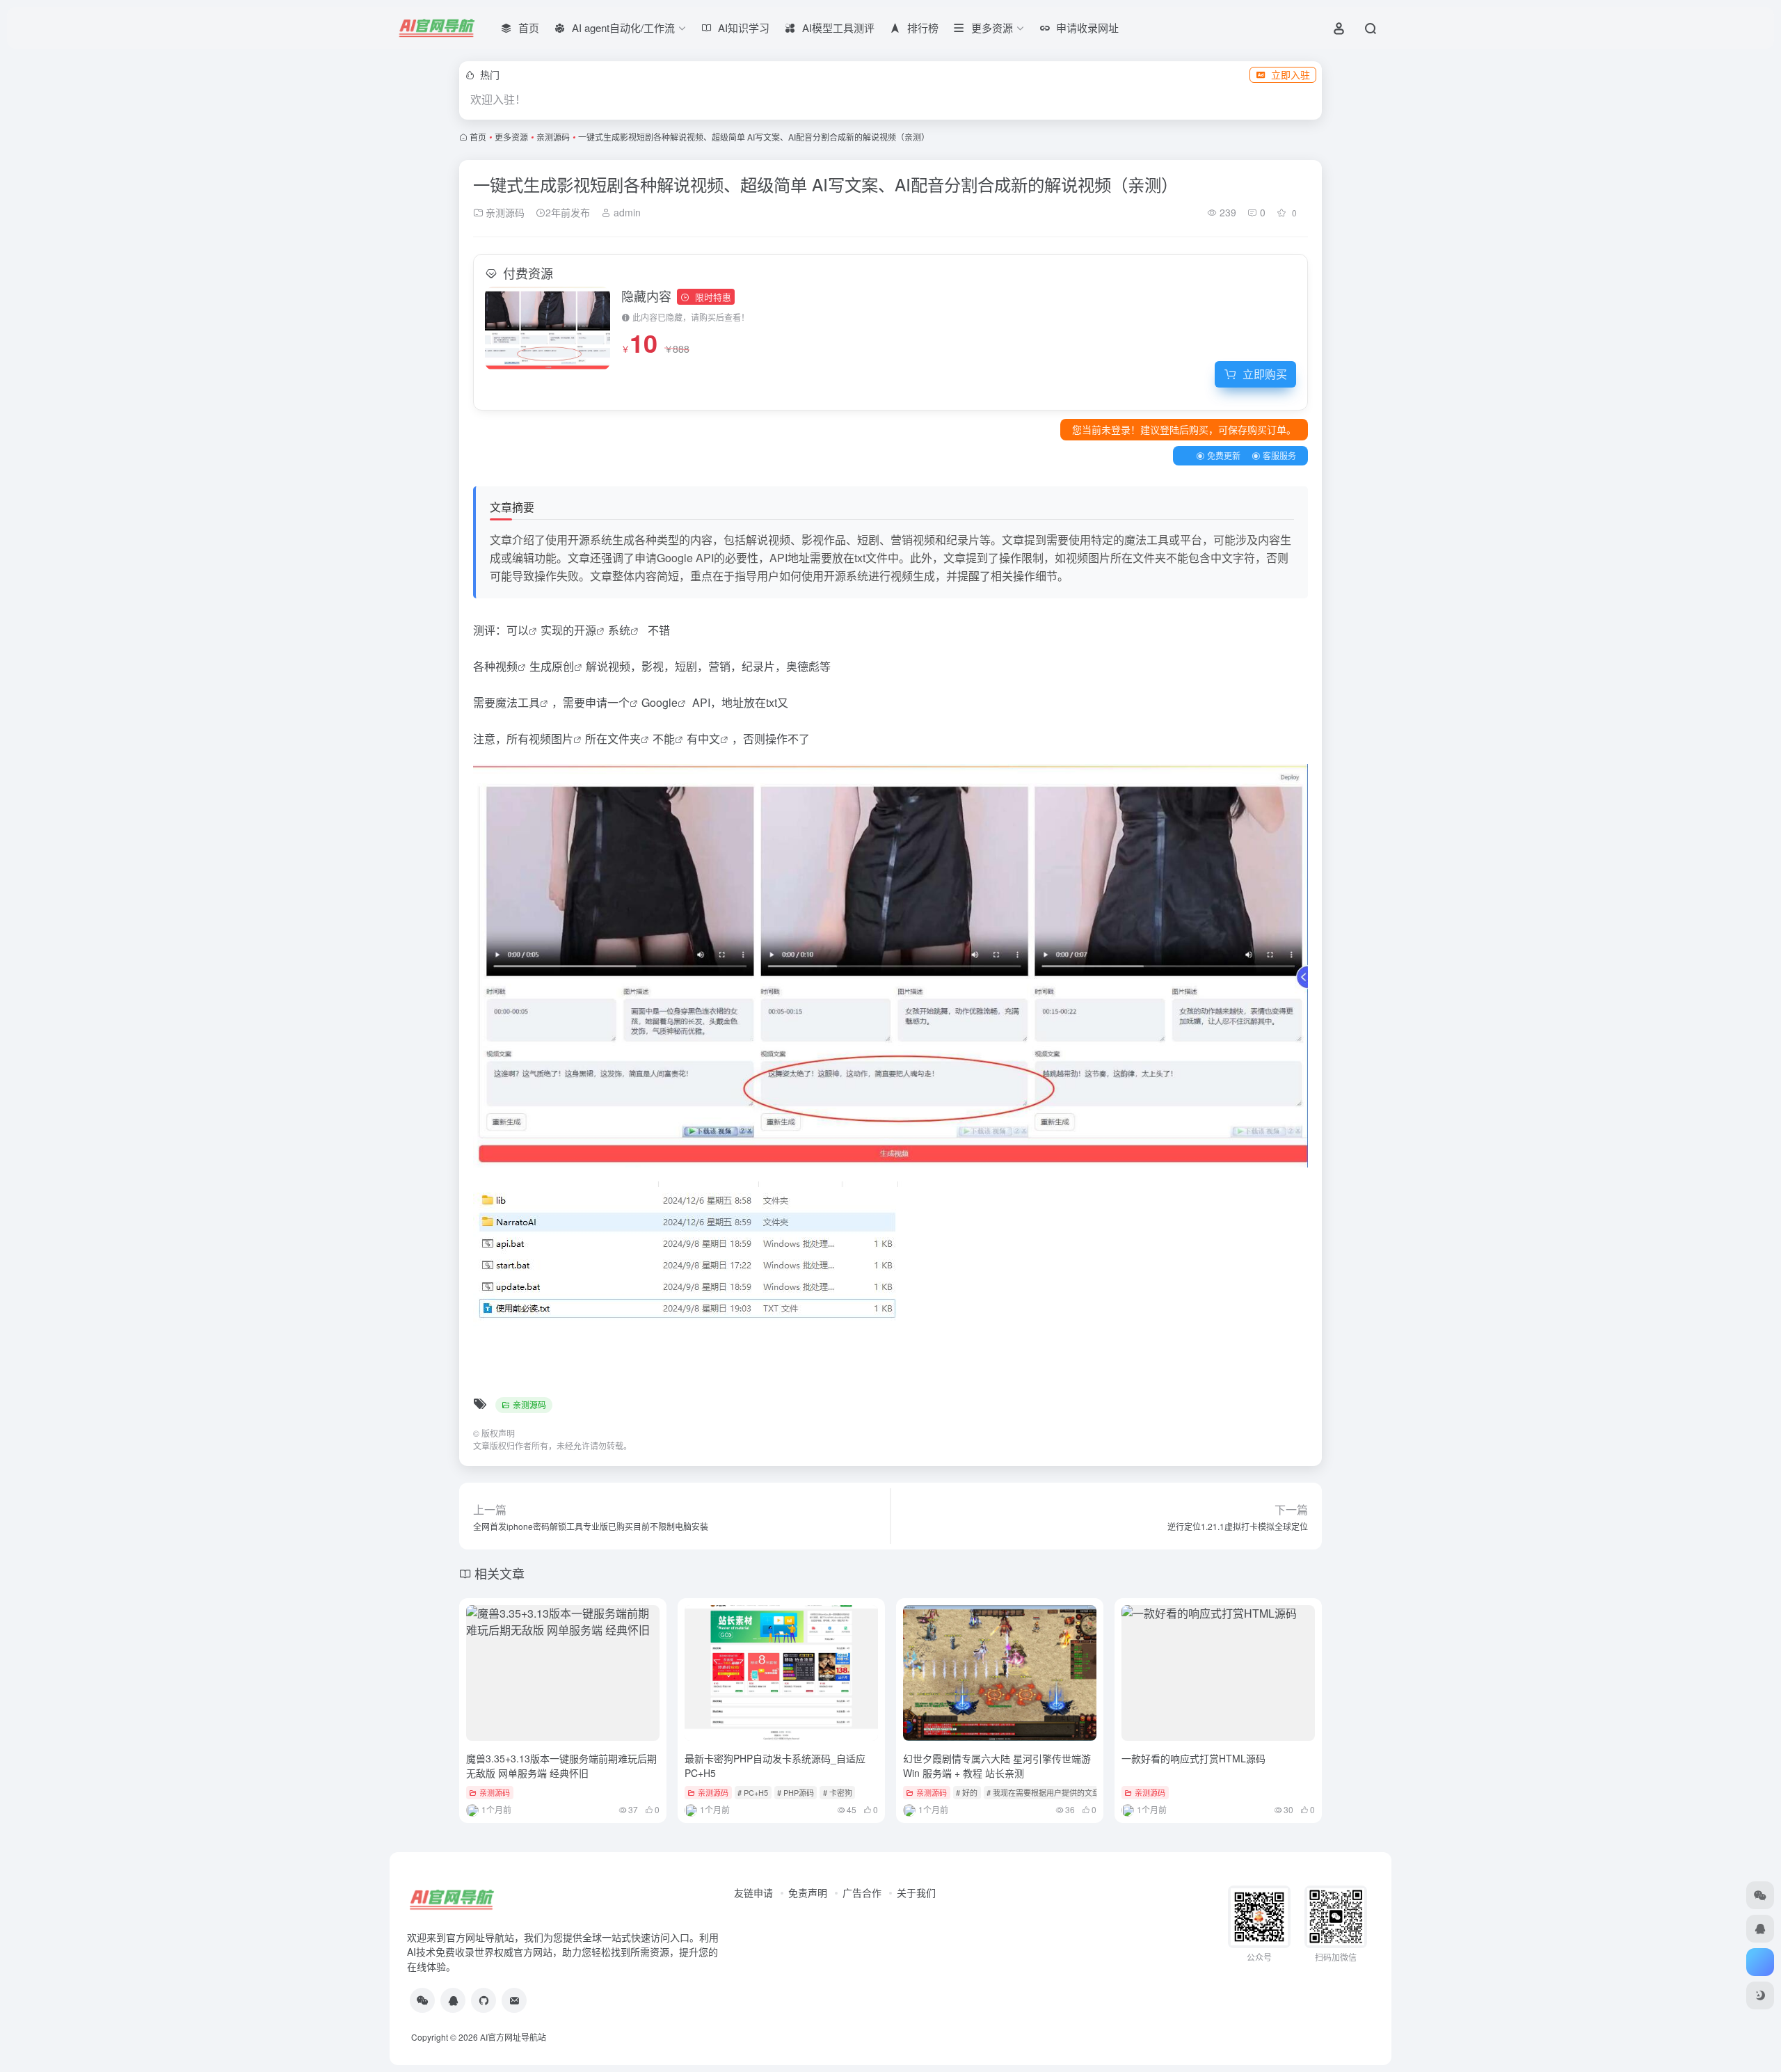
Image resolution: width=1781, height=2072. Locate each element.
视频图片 (551, 739)
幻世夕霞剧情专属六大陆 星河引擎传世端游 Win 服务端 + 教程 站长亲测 (997, 1766)
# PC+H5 (753, 1792)
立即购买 (1265, 374)
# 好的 (967, 1792)
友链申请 (753, 1892)
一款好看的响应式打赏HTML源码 (1193, 1758)
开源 (585, 630)
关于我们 (916, 1892)
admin (626, 212)
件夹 (630, 739)
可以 (518, 630)
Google (660, 702)
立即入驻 (1291, 74)
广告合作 (862, 1892)
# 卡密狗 (838, 1792)
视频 (506, 666)
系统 (619, 630)
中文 (709, 739)
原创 (563, 666)
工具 (529, 702)
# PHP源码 (796, 1792)
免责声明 (808, 1892)
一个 (618, 702)
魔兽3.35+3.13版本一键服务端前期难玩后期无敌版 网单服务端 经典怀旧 (561, 1766)
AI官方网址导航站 (513, 2037)
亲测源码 (553, 137)
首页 (478, 137)
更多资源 (511, 137)
